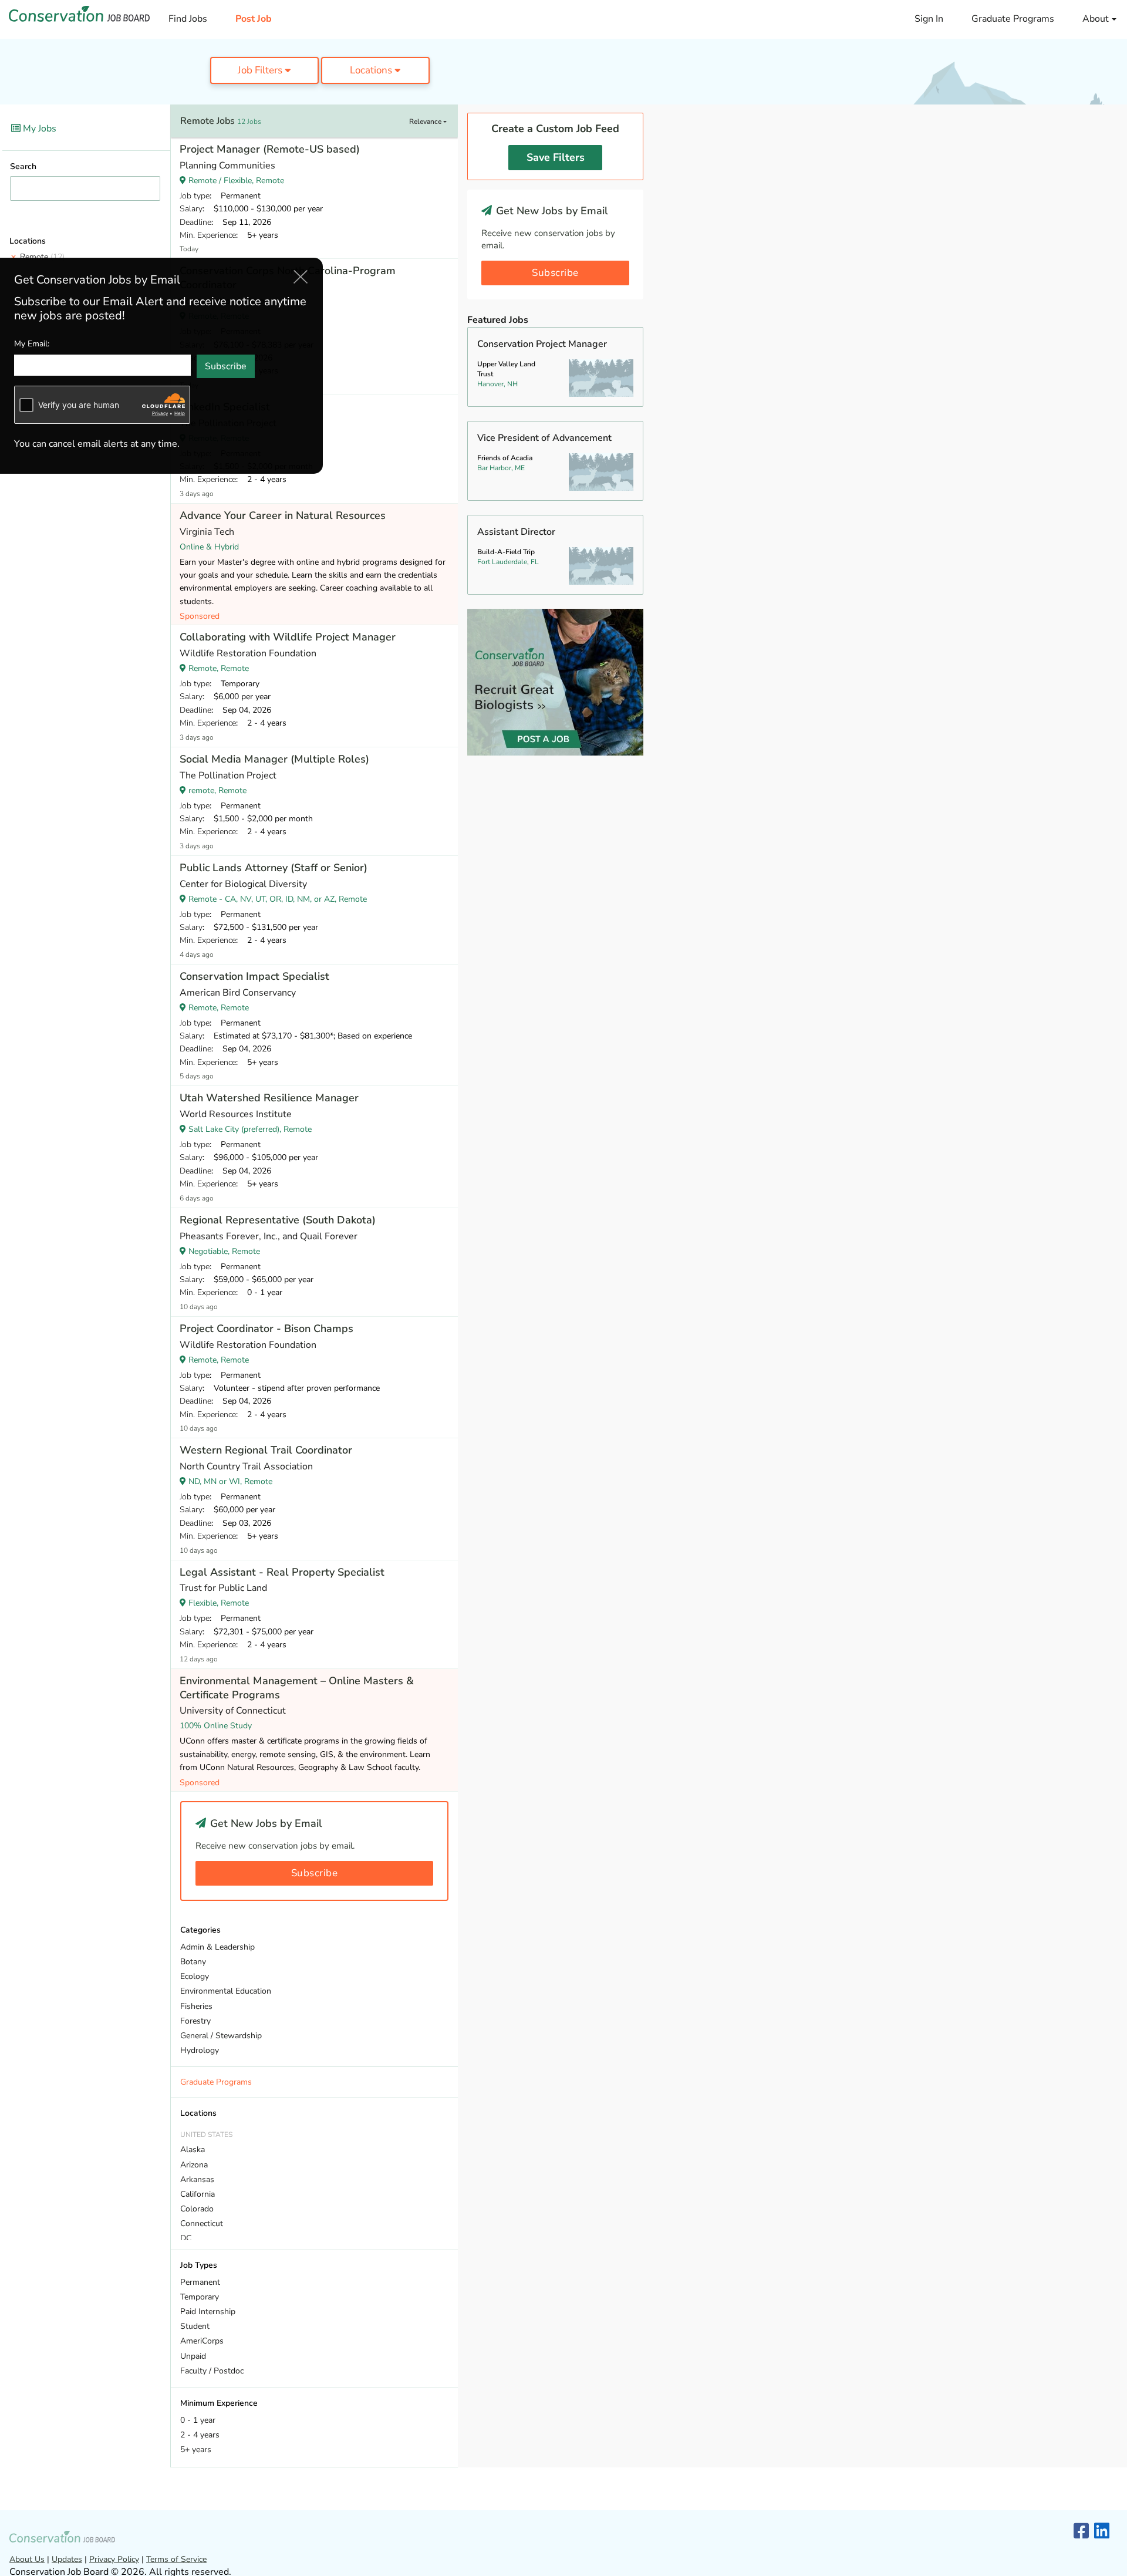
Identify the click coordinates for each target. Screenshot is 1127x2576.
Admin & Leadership (217, 1947)
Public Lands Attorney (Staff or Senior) (274, 868)
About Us (27, 2559)
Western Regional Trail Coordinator (266, 1450)
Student (195, 2326)
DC (186, 2238)
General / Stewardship (221, 2036)
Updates (67, 2559)
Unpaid (193, 2356)
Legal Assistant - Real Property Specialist (282, 1572)
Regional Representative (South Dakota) (278, 1220)
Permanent (200, 2282)
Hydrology (200, 2050)
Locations (372, 70)
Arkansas (197, 2179)
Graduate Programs (1013, 19)
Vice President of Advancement (544, 438)
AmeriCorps (202, 2341)
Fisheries (196, 2006)
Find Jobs (188, 19)
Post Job (254, 19)
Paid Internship (208, 2312)
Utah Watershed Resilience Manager (269, 1098)
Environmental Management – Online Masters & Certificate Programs (297, 1688)
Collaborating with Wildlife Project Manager (288, 637)
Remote (42, 257)
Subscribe (315, 1873)
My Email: (32, 343)
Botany (193, 1962)
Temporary (200, 2297)
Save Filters (556, 157)
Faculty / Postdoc (212, 2371)
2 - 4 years (200, 2435)
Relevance (426, 122)
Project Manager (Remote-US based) (270, 149)
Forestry (195, 2021)
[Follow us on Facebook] (1081, 2532)
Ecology (195, 1976)
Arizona (194, 2165)
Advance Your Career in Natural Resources (283, 515)
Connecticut (202, 2223)
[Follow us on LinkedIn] (1102, 2532)
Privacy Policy (114, 2559)
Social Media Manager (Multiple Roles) (274, 759)
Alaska (193, 2150)
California (198, 2194)
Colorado (197, 2209)
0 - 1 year (198, 2420)
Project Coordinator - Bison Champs (266, 1329)
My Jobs (38, 129)
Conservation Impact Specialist (254, 976)
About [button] (1097, 19)
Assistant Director (516, 532)
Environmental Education (226, 1991)
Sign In (929, 19)
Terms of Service (176, 2559)
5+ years (196, 2449)
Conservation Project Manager (542, 344)
